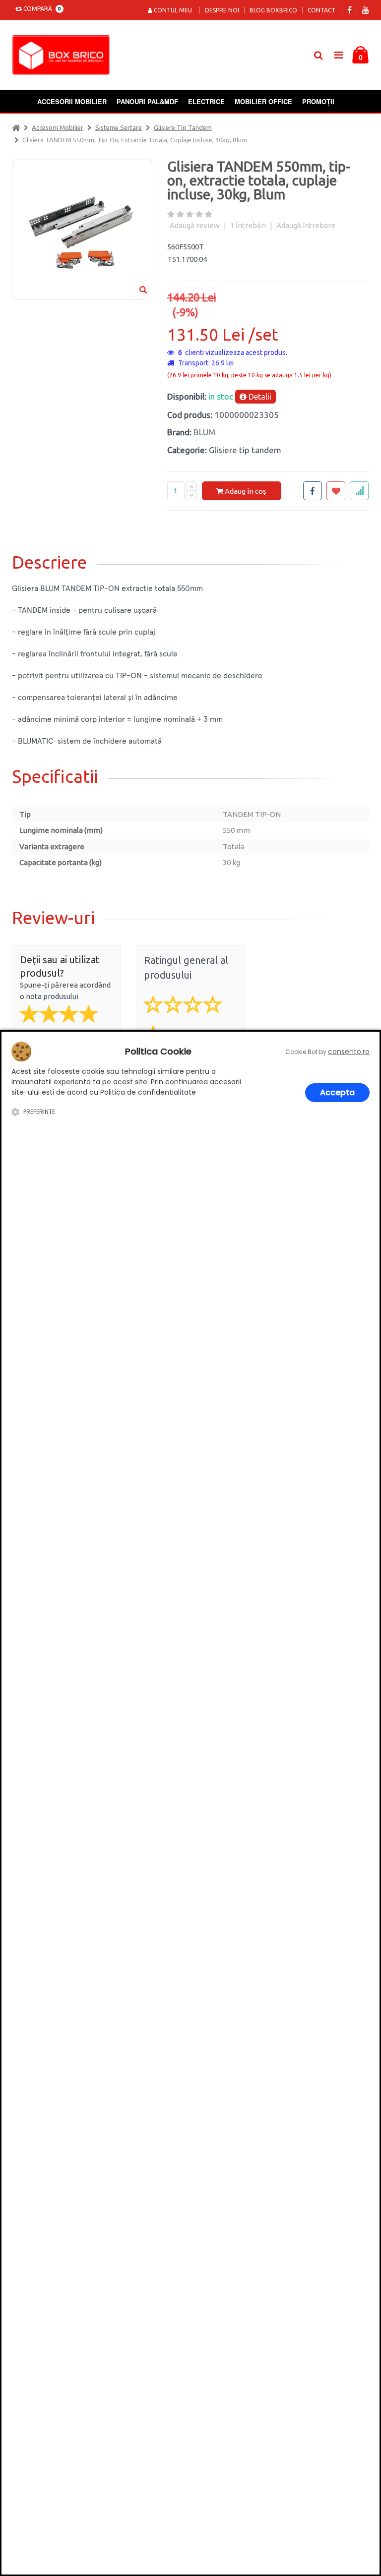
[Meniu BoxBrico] (338, 54)
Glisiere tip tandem (183, 127)
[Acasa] (16, 127)
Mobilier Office (263, 101)
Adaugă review (195, 225)
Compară (41, 9)
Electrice (206, 101)
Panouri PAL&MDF (147, 101)
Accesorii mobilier (72, 101)
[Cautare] (318, 55)
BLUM (204, 432)
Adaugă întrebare (306, 225)
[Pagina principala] (63, 55)
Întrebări (248, 225)
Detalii (259, 397)
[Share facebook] (313, 491)
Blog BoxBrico (273, 10)
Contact (321, 10)
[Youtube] (366, 10)
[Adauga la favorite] (336, 491)
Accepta (337, 1092)
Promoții (318, 101)
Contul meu (172, 10)
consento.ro (349, 1052)
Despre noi (222, 10)
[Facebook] (349, 10)
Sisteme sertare (119, 127)
